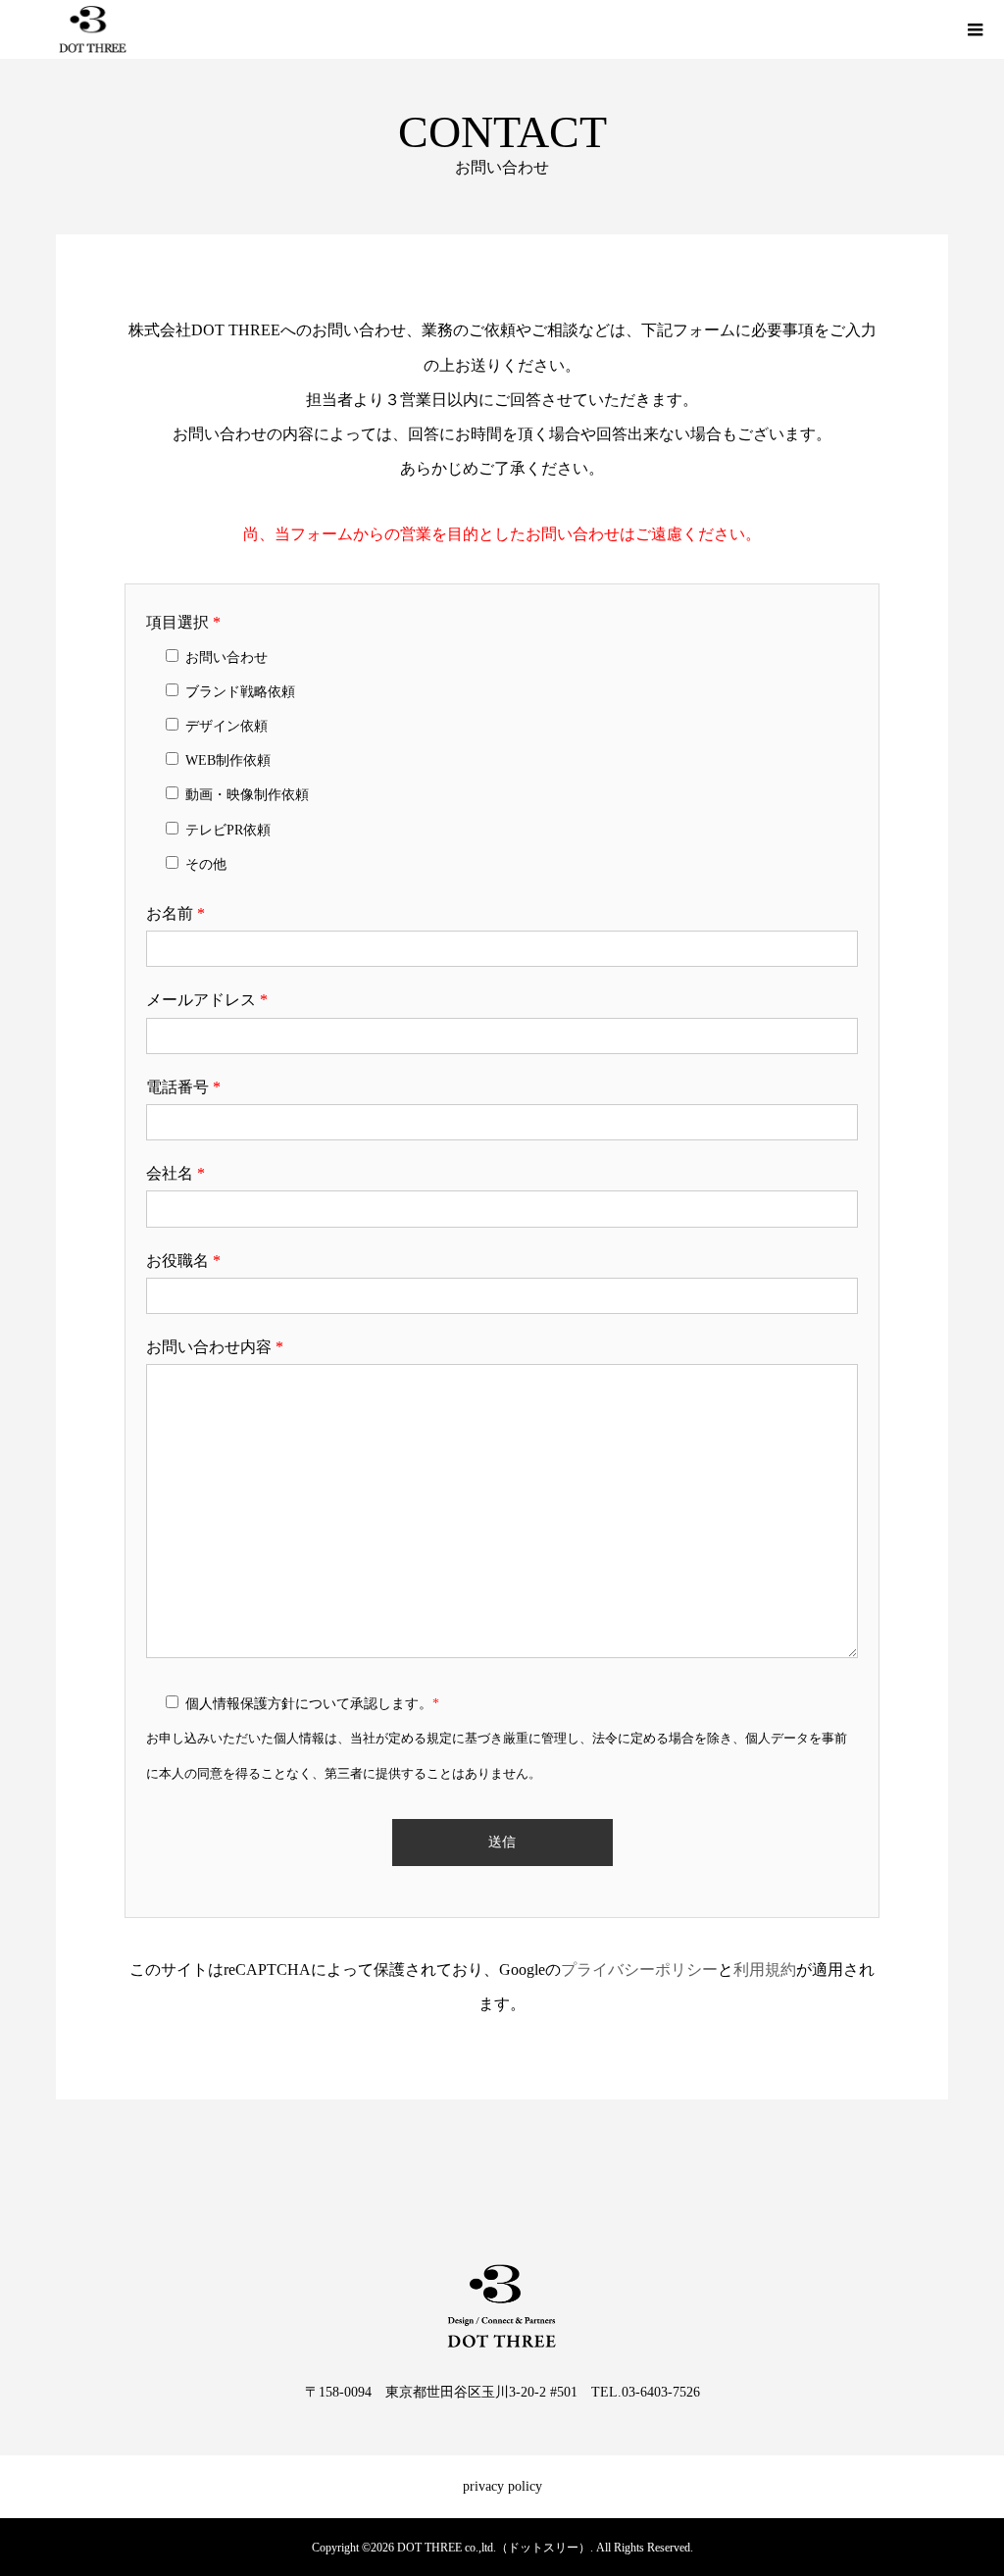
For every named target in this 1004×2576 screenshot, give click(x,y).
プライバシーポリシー (639, 1970)
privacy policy (502, 2486)
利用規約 (765, 1970)
